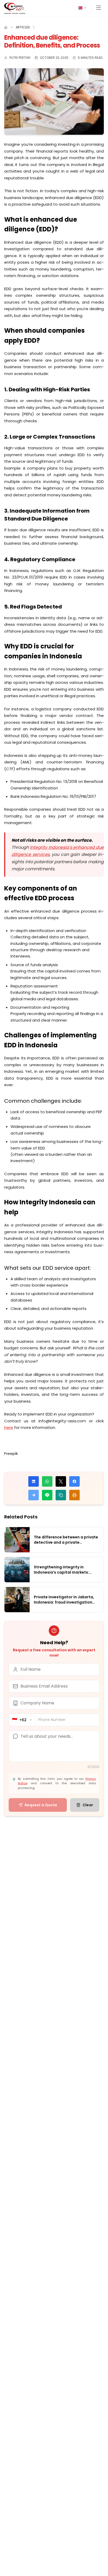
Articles (23, 27)
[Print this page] (74, 1495)
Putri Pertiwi (20, 58)
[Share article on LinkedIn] (34, 1481)
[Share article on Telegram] (34, 1495)
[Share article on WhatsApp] (47, 1481)
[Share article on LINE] (47, 1495)
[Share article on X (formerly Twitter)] (61, 1481)
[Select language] (83, 8)
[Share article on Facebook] (74, 1481)
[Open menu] (99, 9)
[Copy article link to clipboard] (61, 1495)
